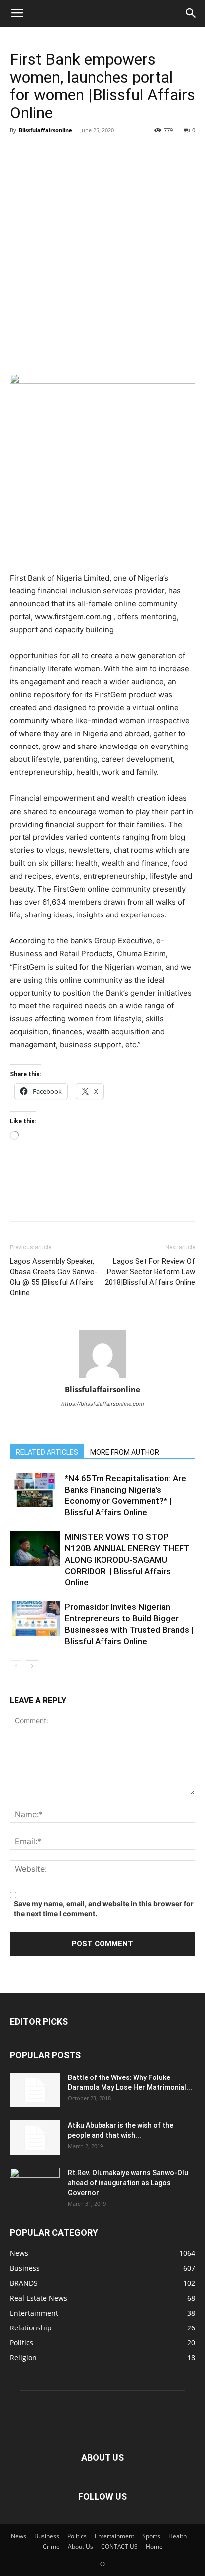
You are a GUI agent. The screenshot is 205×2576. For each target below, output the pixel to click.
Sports (151, 2536)
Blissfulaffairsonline (46, 130)
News (19, 2536)
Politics (77, 2536)
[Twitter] (43, 153)
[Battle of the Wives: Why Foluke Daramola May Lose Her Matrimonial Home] (35, 2090)
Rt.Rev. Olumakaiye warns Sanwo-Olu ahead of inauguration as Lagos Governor (128, 2183)
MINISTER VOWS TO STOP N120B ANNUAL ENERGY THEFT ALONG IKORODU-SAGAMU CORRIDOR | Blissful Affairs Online (127, 1560)
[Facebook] (20, 153)
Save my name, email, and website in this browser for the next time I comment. (104, 1909)
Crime (51, 2546)
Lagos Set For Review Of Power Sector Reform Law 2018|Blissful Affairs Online (150, 1272)
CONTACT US (119, 2546)
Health (177, 2536)
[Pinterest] (66, 153)
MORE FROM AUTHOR (125, 1452)
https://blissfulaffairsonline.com (103, 1404)
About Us (80, 2546)
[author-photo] (102, 1355)
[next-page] (32, 1666)
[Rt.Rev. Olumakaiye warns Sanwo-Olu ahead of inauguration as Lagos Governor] (35, 2185)
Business (47, 2536)
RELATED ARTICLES (47, 1452)
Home (154, 2546)
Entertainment (114, 2536)
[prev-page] (16, 1666)
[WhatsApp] (89, 153)
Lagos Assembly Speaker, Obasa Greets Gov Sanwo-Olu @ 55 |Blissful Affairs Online (54, 1277)
